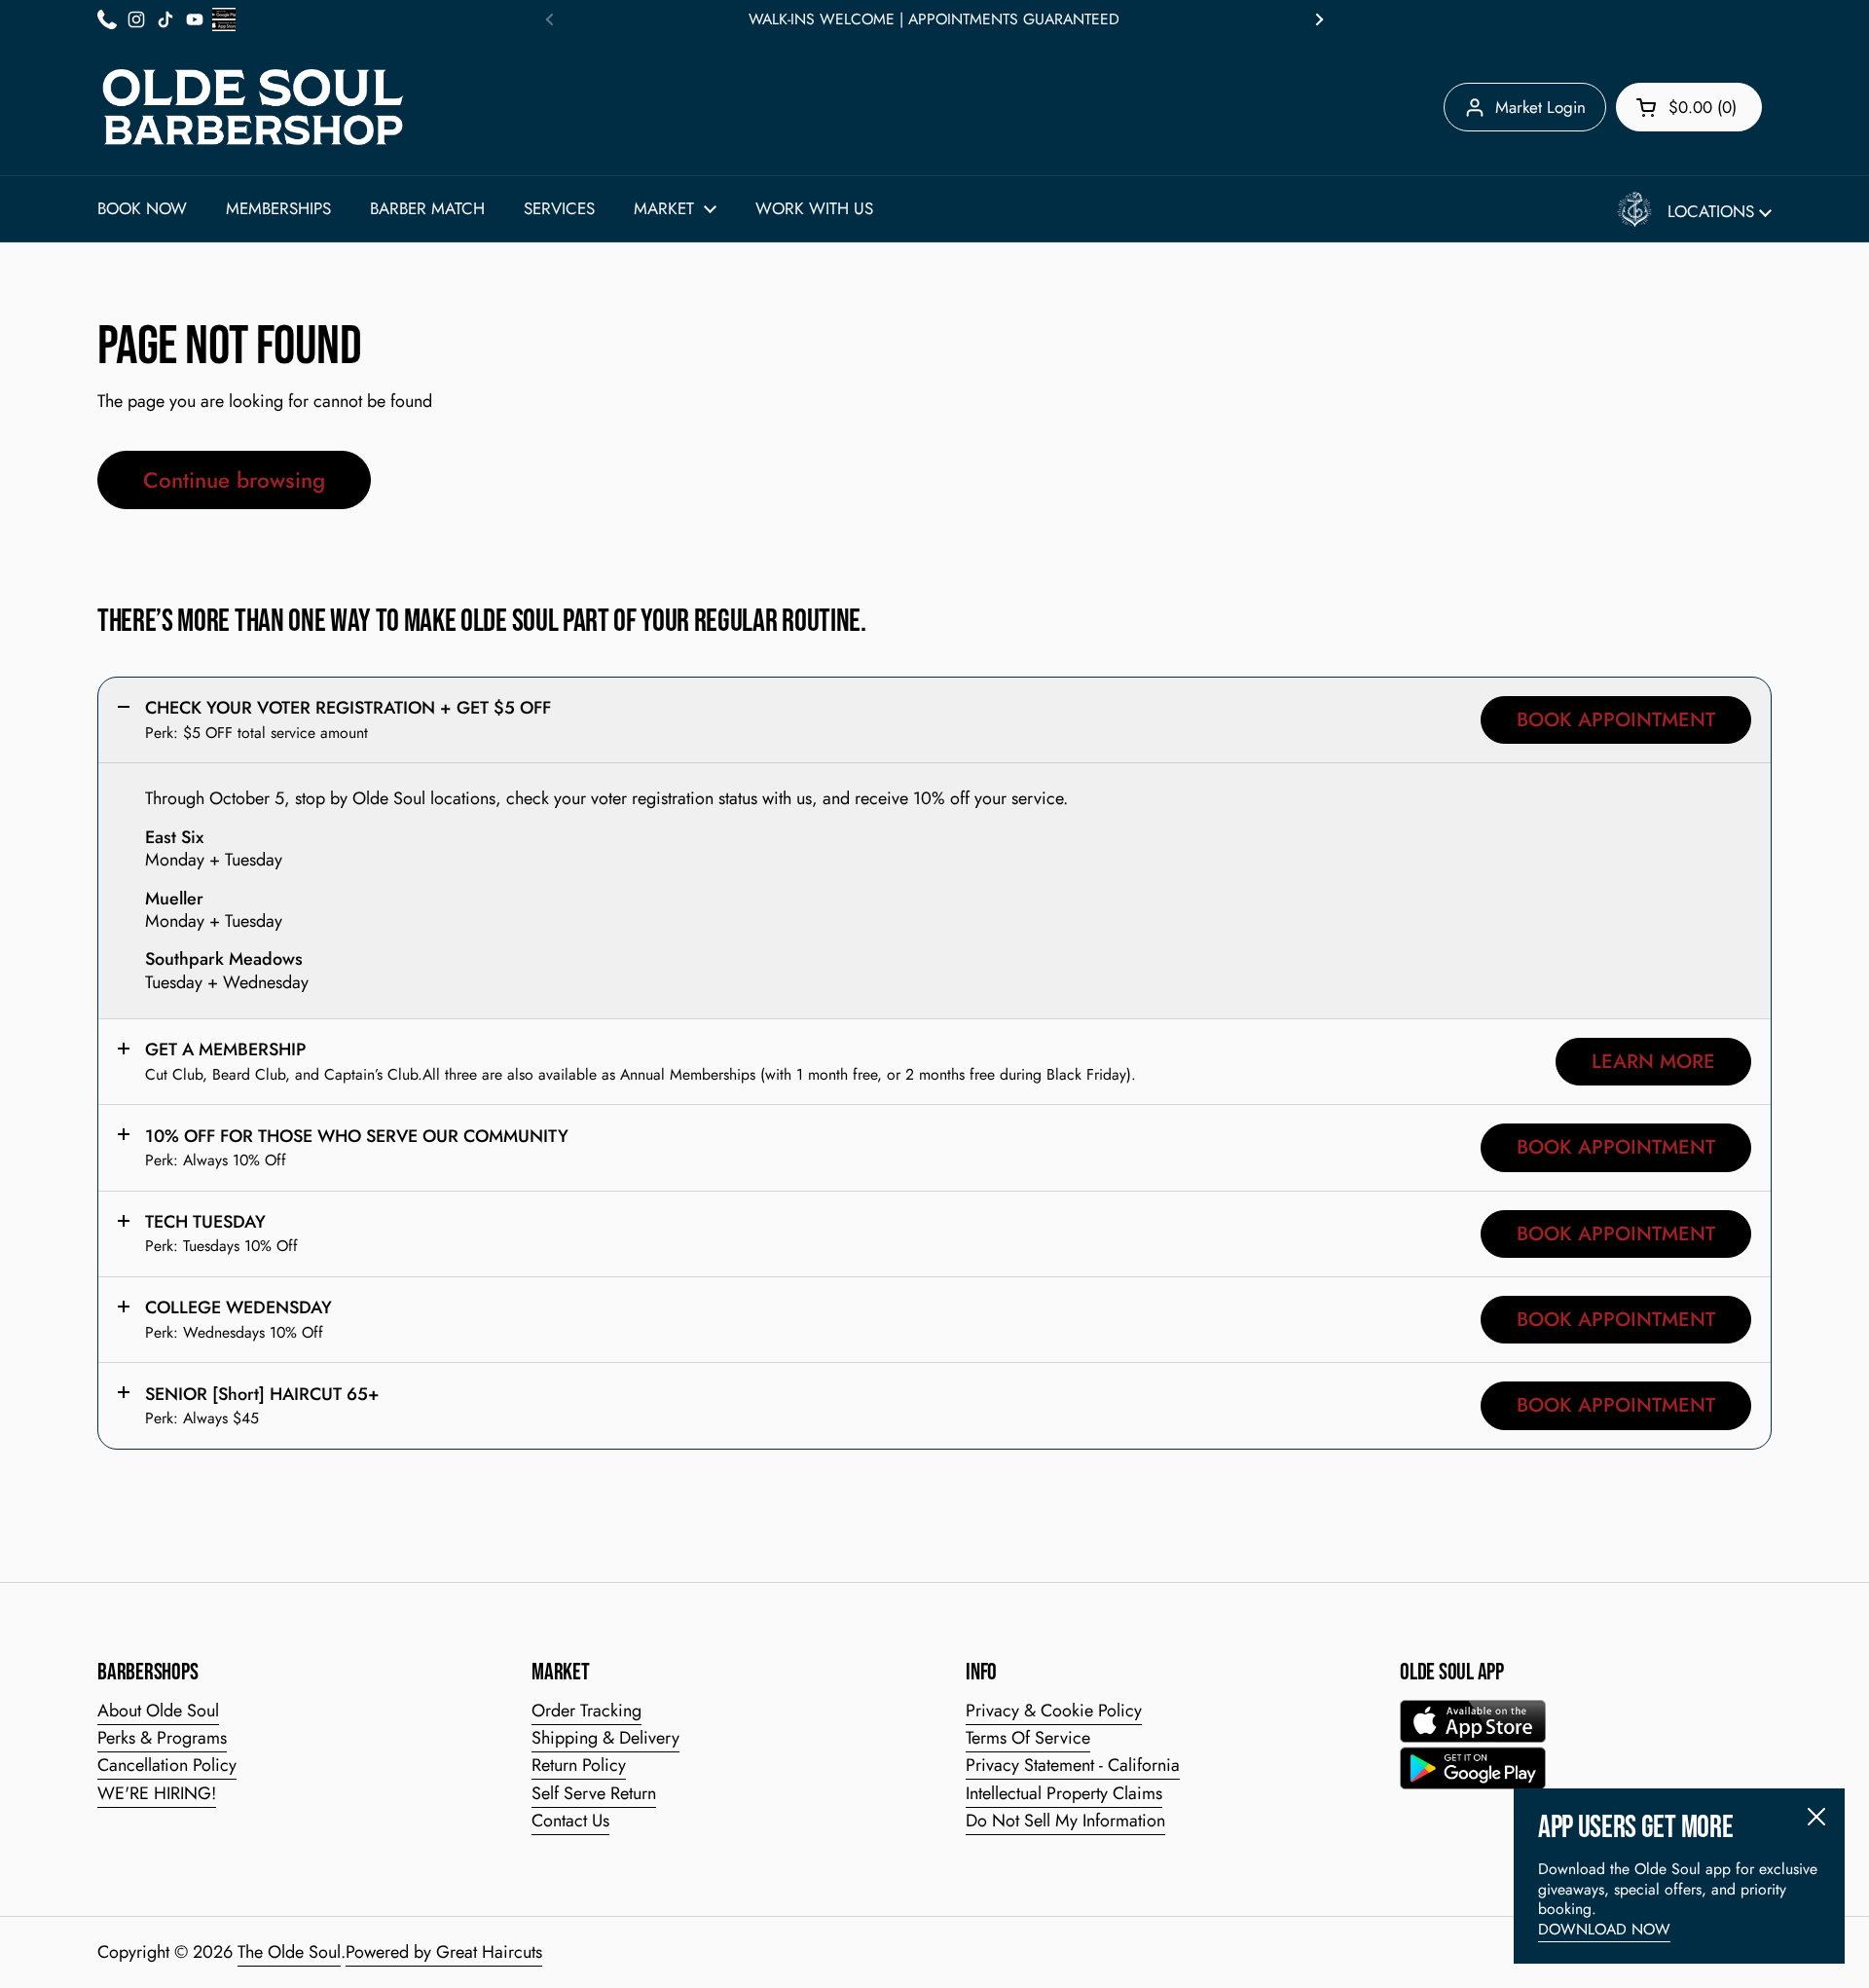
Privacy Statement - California (1073, 1765)
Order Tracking (586, 1711)
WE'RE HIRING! (157, 1793)
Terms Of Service (1028, 1738)
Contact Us (570, 1821)
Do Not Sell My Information (1065, 1821)
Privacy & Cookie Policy (1054, 1711)
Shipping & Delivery (605, 1738)
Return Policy (579, 1765)
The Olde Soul (289, 1952)
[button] (1689, 107)
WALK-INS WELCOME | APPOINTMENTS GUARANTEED (934, 19)
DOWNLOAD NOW (1604, 1929)
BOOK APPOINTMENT (1616, 719)
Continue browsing (234, 480)
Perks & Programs (162, 1738)
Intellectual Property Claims (1064, 1793)
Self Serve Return (594, 1793)
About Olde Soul (158, 1711)
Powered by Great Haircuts (444, 1952)
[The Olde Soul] (253, 107)
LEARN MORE (1653, 1061)
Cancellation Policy (167, 1765)
